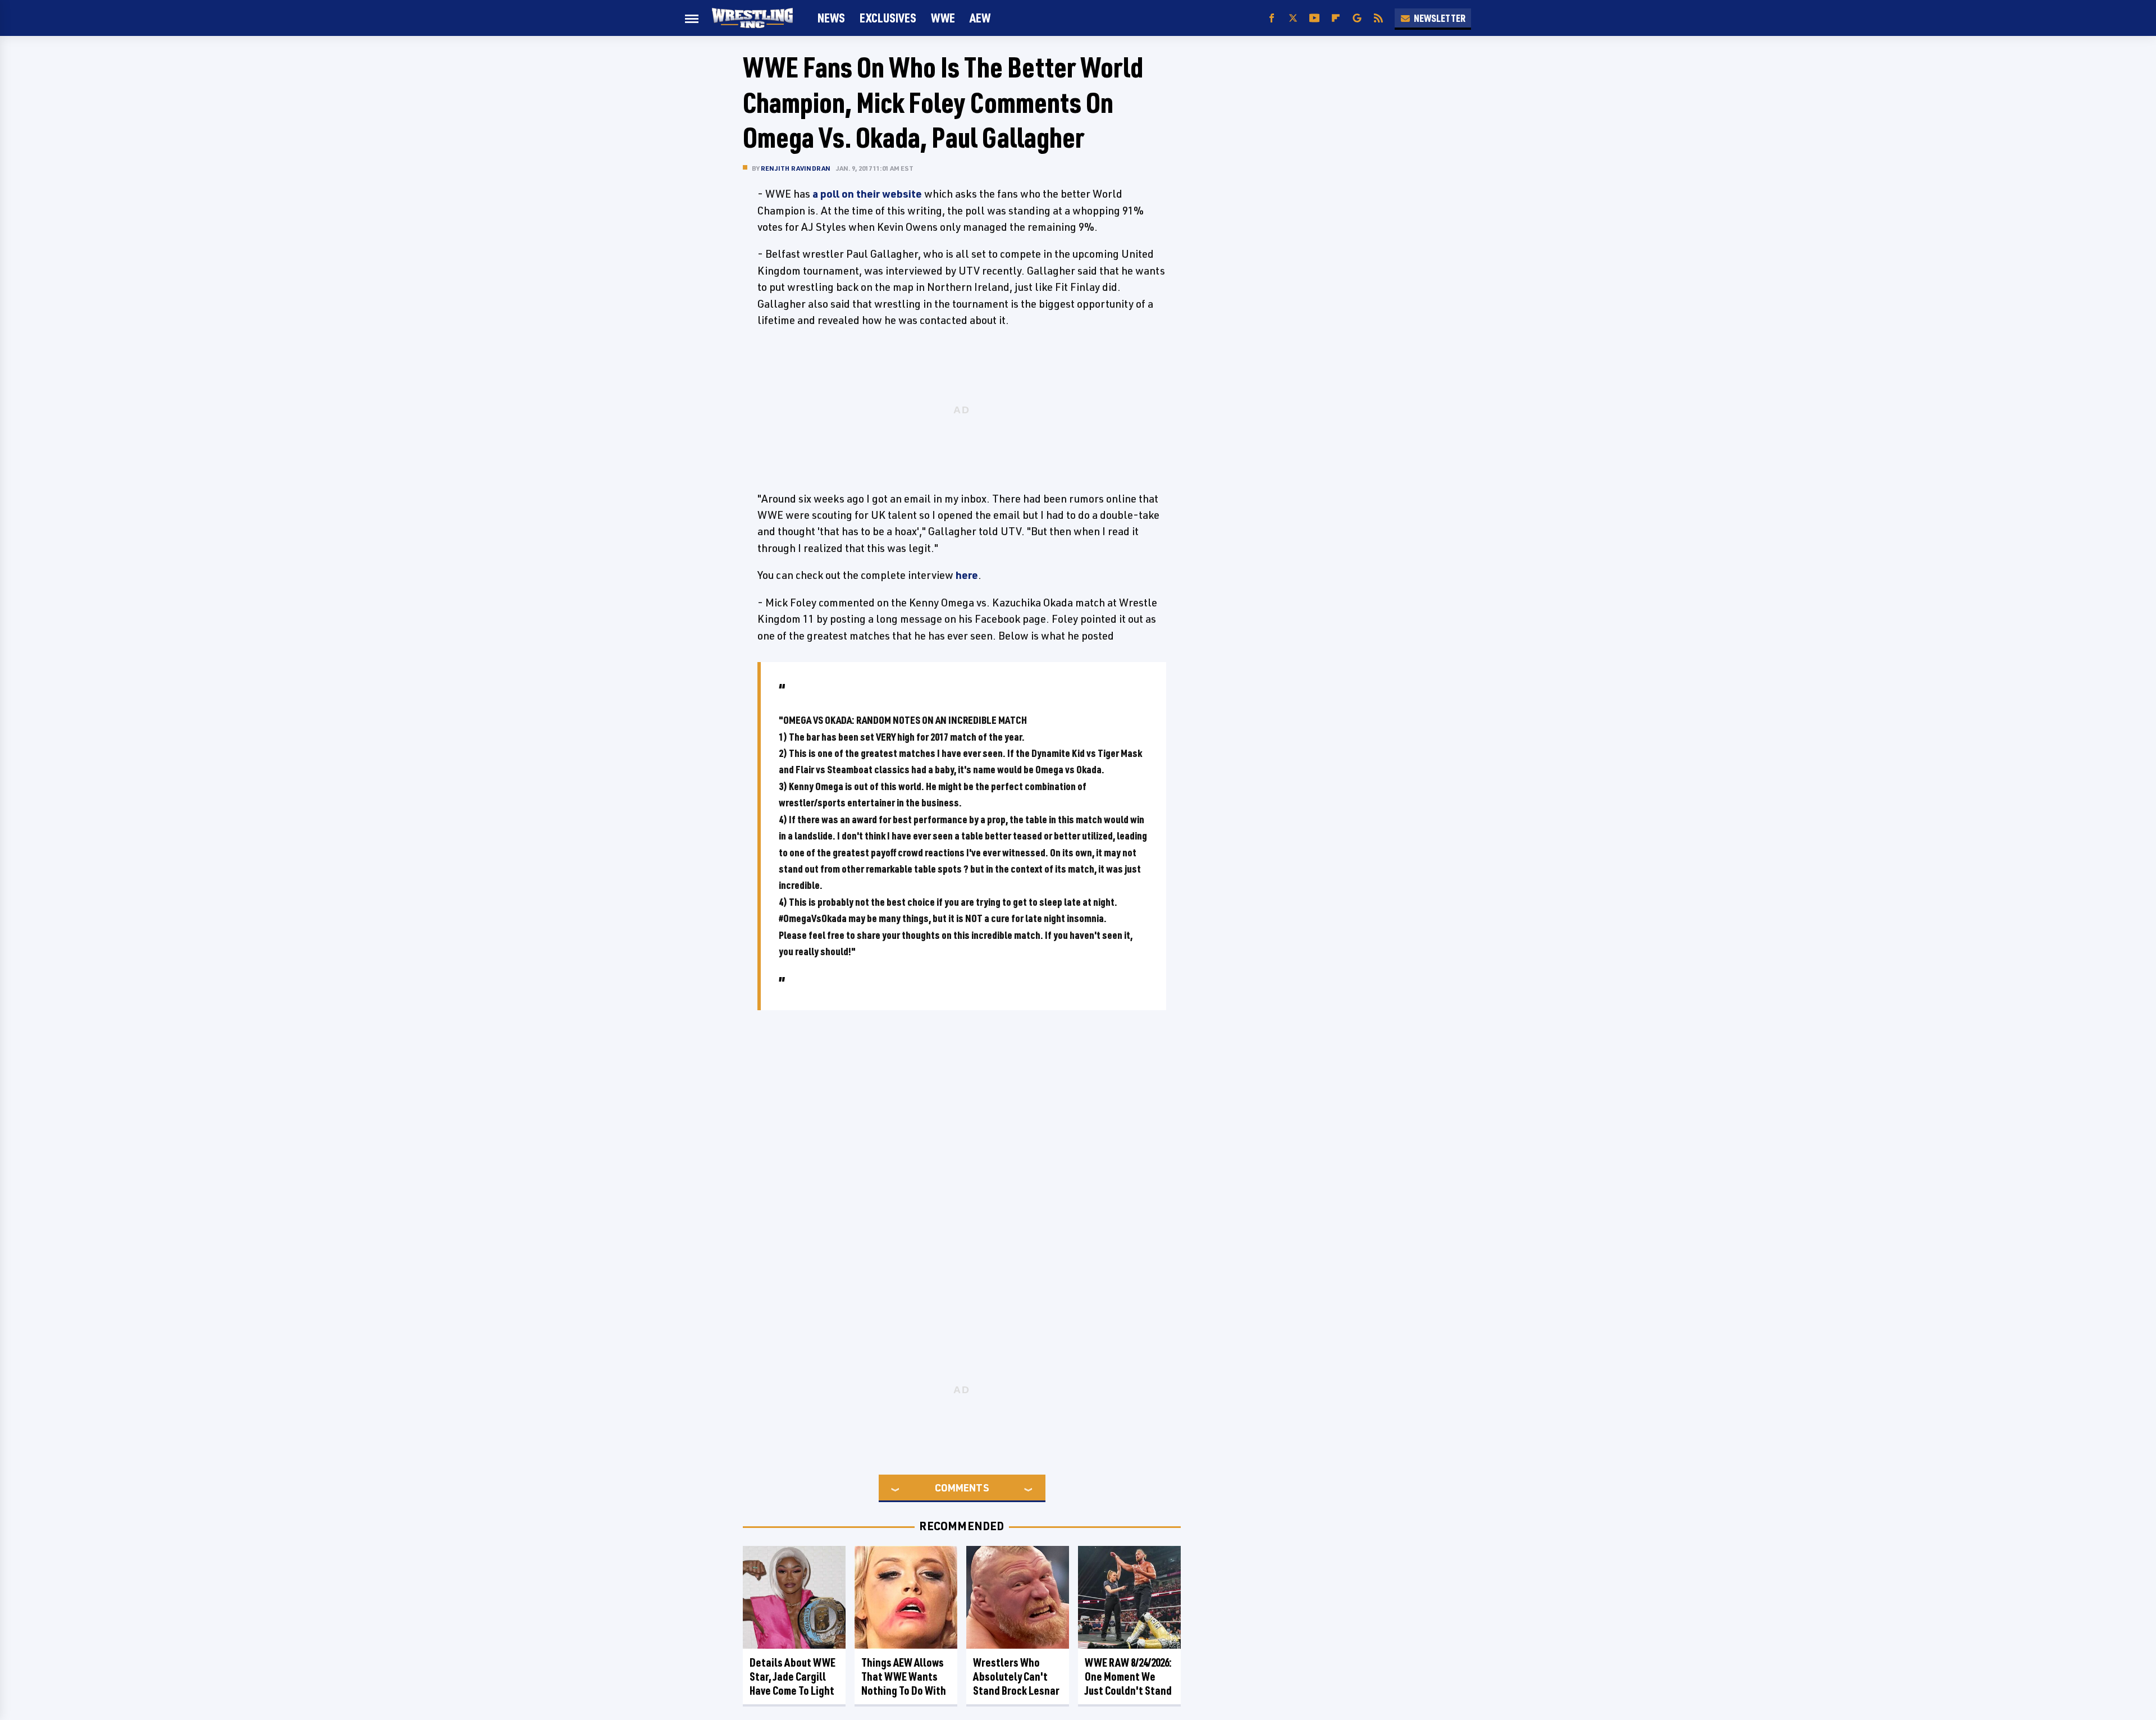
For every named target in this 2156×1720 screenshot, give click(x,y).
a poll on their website (867, 194)
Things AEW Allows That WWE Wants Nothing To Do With (904, 1676)
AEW (980, 18)
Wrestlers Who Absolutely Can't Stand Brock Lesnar (1016, 1676)
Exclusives (888, 18)
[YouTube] (1314, 18)
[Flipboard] (1336, 18)
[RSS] (1378, 18)
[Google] (1357, 18)
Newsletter (1440, 18)
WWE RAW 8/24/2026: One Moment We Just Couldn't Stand (1128, 1676)
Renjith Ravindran (796, 168)
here (967, 575)
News (831, 18)
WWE (943, 18)
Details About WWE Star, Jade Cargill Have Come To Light (792, 1676)
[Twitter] (1293, 18)
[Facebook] (1272, 18)
